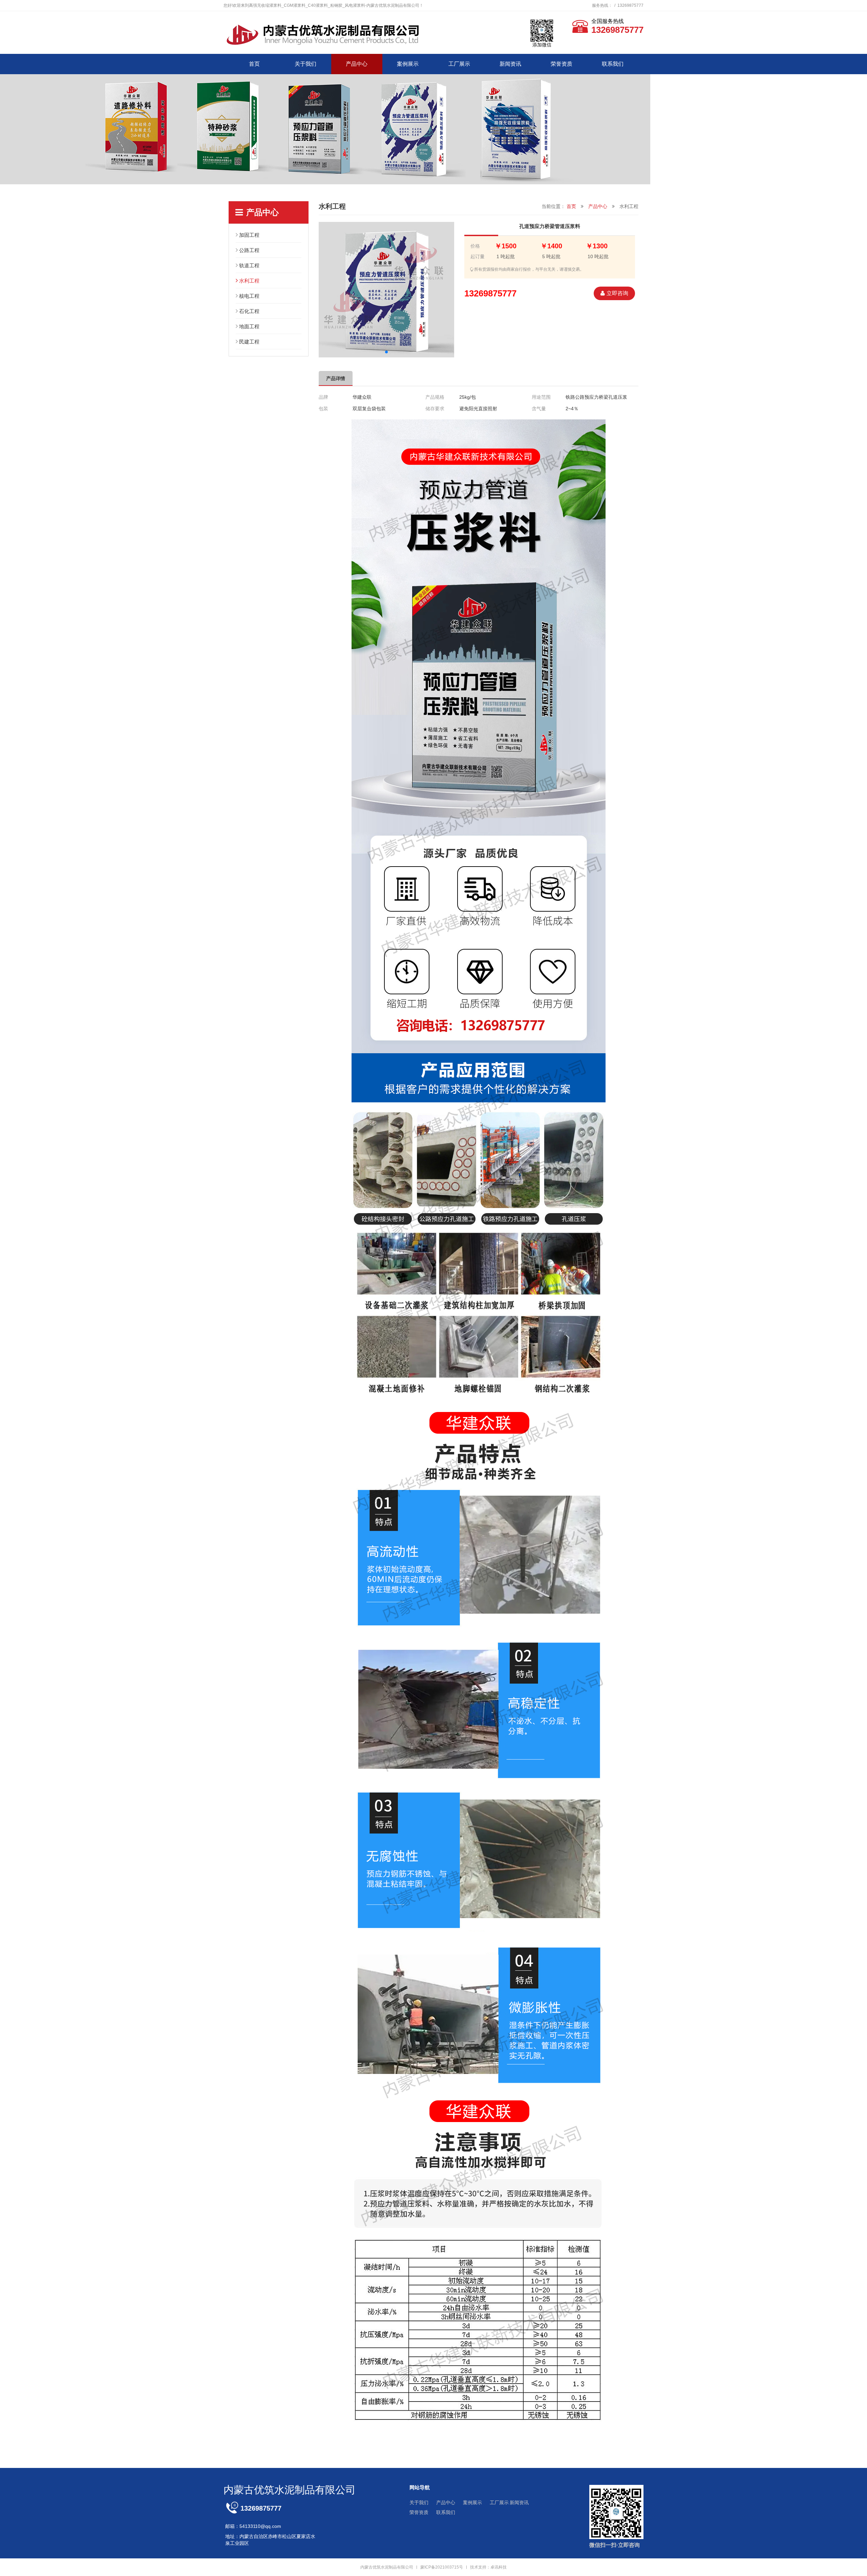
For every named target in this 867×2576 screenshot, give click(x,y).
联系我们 (613, 64)
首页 (254, 64)
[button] (386, 352)
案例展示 (408, 64)
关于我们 (305, 64)
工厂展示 (459, 64)
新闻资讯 (510, 64)
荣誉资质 (562, 64)
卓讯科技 (499, 2567)
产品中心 (357, 64)
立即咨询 (617, 293)
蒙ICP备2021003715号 (442, 2567)
